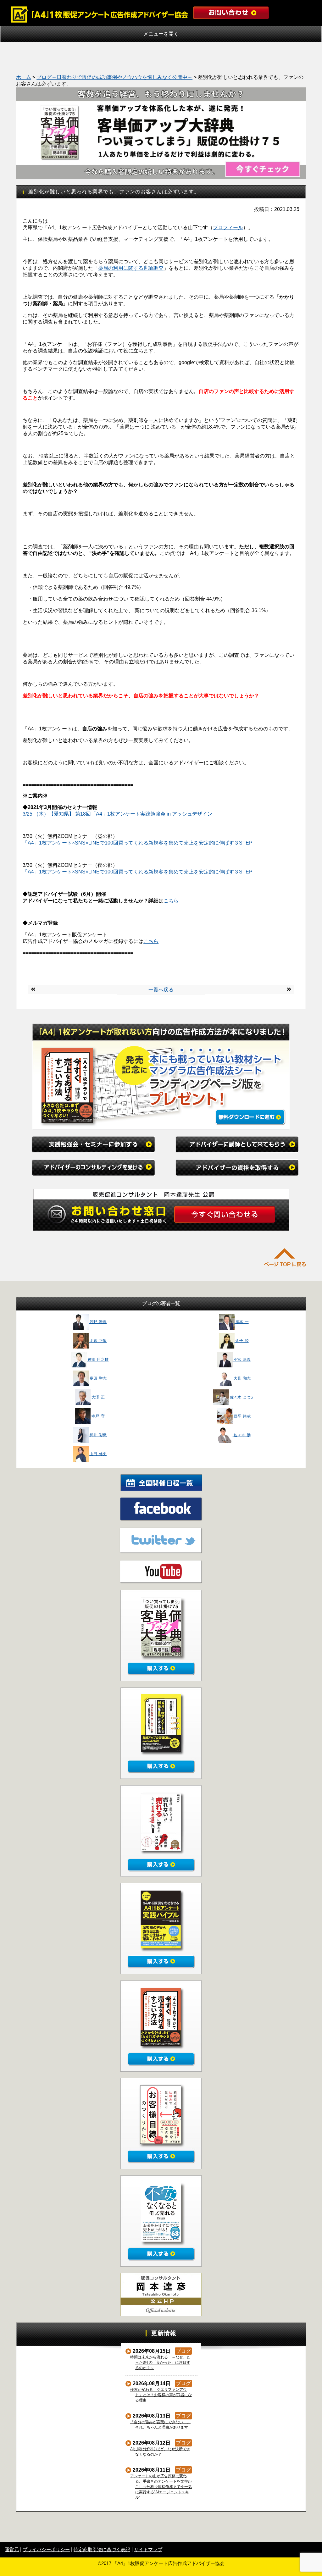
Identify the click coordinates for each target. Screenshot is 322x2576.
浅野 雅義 (98, 1322)
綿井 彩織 (98, 1435)
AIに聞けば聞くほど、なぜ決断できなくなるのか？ (160, 2452)
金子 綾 (242, 1341)
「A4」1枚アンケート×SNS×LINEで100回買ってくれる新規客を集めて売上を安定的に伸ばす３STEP (138, 843)
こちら (171, 901)
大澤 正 (98, 1397)
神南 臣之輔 (98, 1360)
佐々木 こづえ (242, 1397)
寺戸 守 (98, 1416)
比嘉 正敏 (98, 1341)
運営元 (12, 2549)
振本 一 (242, 1322)
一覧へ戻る (161, 990)
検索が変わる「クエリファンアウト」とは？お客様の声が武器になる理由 (161, 2395)
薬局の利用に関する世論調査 (131, 268)
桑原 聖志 (98, 1378)
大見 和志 (242, 1378)
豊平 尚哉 (242, 1416)
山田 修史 (98, 1454)
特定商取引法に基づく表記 (102, 2549)
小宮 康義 (242, 1360)
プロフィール (228, 227)
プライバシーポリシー (46, 2549)
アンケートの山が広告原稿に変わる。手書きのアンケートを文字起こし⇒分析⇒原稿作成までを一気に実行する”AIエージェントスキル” (161, 2487)
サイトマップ (148, 2549)
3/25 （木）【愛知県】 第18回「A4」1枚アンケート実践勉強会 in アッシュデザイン (117, 814)
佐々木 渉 (242, 1435)
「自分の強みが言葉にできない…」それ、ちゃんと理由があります (161, 2425)
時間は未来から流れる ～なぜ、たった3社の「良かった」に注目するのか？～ (161, 2363)
